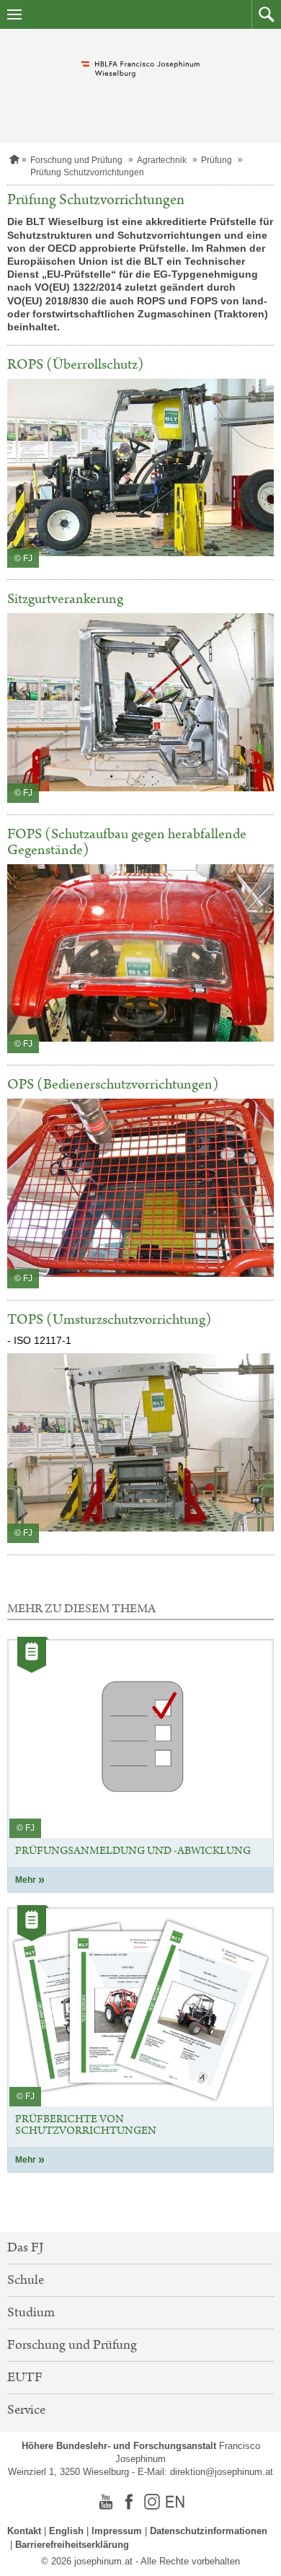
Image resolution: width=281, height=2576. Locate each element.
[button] (266, 14)
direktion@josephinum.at (222, 2472)
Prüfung (217, 160)
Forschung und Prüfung (76, 160)
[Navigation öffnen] (14, 14)
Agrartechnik (162, 160)
